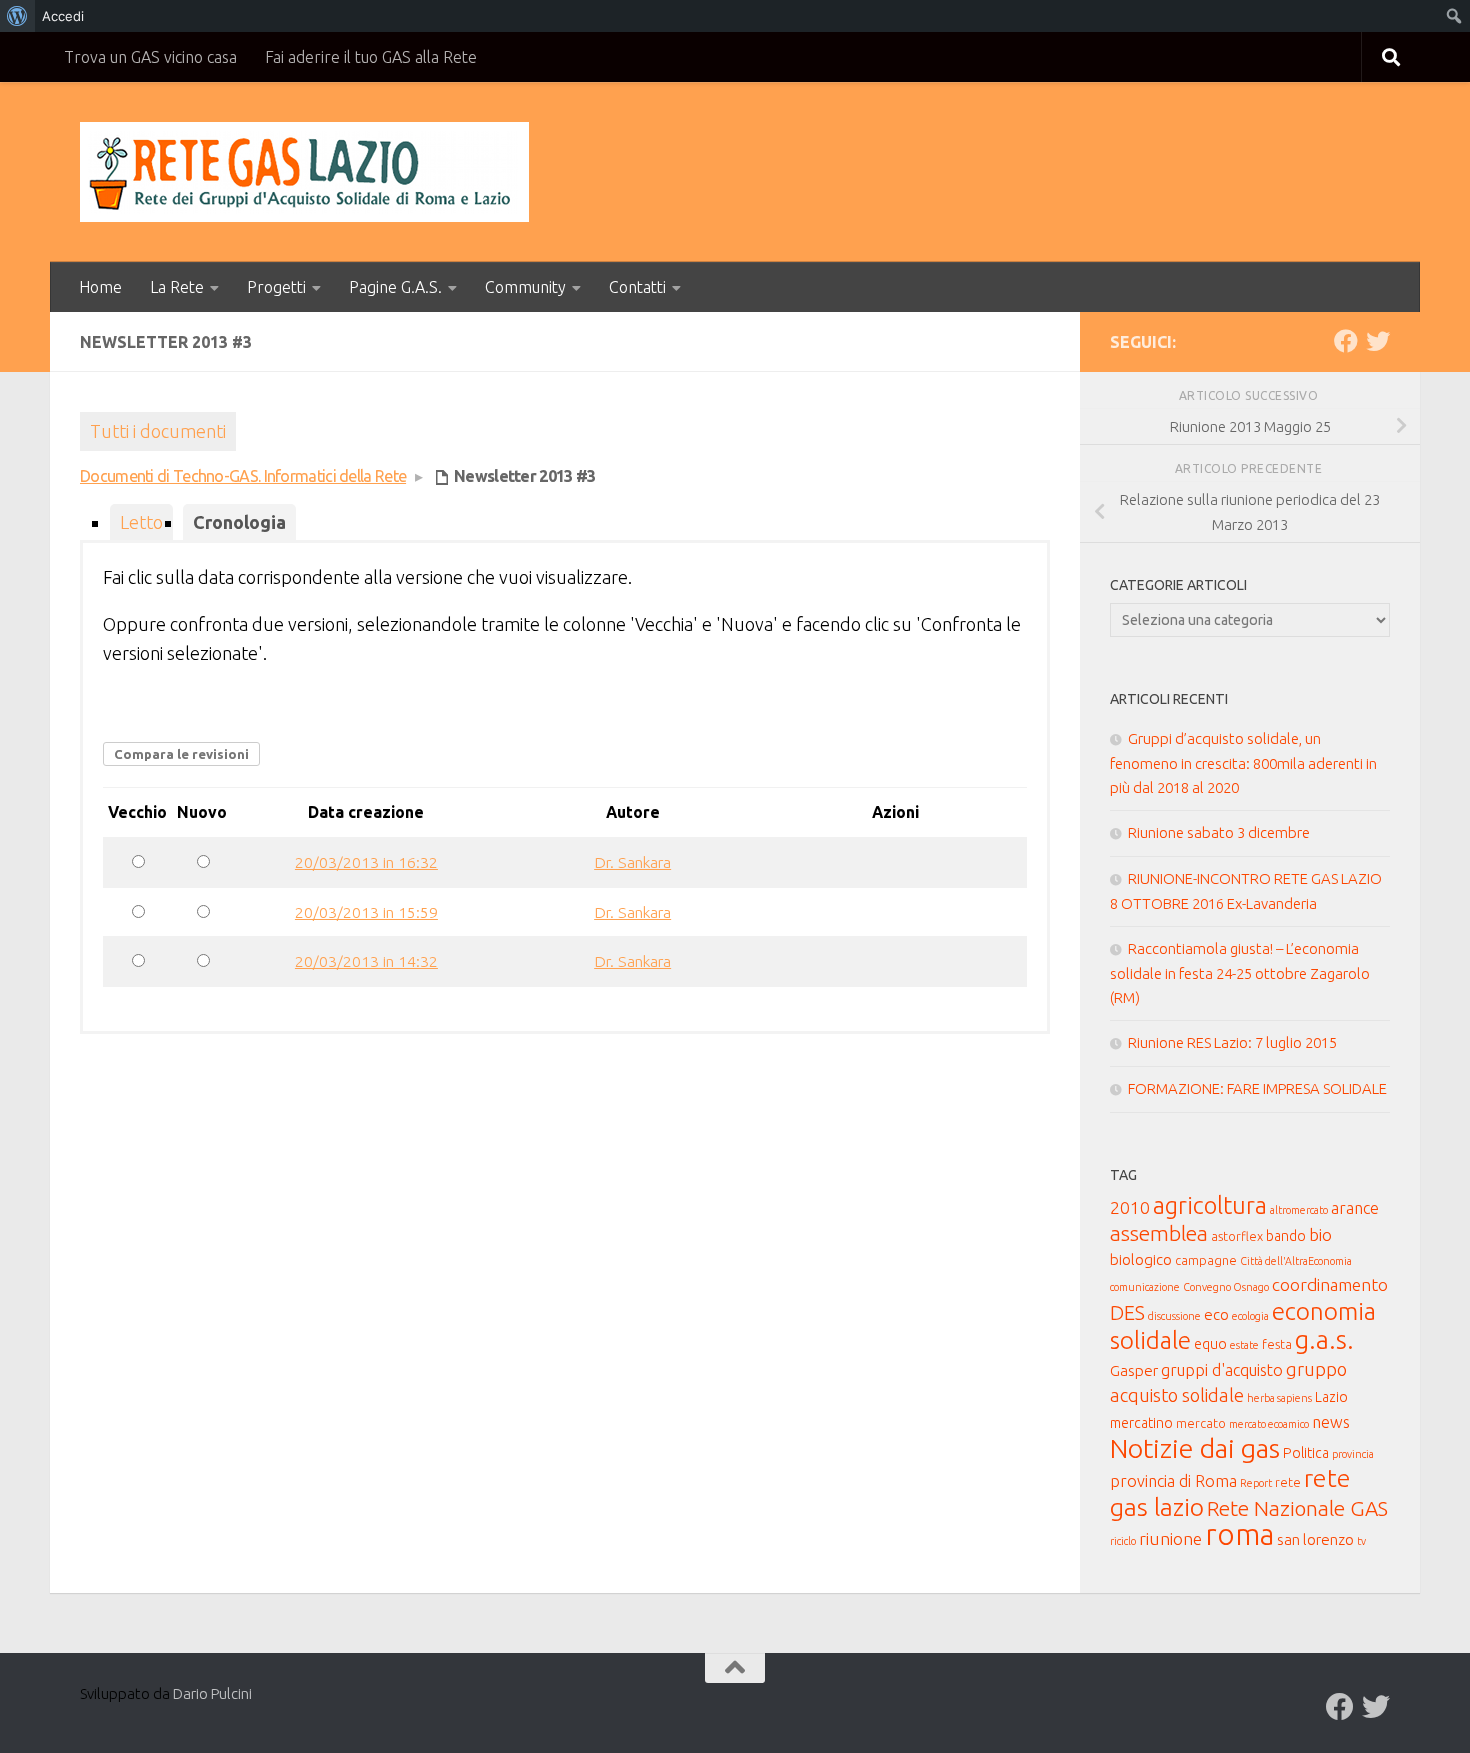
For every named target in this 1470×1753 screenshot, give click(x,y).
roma (1239, 1534)
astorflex (1237, 1236)
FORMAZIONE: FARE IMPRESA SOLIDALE (1257, 1088)
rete (1288, 1482)
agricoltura (1210, 1205)
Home (100, 287)
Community (525, 287)
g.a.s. (1324, 1339)
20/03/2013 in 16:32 (366, 862)
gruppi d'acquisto (1222, 1370)
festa (1277, 1344)
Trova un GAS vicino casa (150, 57)
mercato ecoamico (1269, 1424)
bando (1286, 1236)
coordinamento (1330, 1284)
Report (1256, 1483)
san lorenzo (1315, 1539)
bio (1320, 1234)
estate (1244, 1345)
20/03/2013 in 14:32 (366, 961)
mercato (1201, 1423)
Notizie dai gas (1195, 1448)
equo (1210, 1344)
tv (1361, 1541)
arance (1355, 1208)
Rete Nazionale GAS (1297, 1508)
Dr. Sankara (632, 862)
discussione (1174, 1316)
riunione (1170, 1538)
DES (1127, 1312)
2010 (1130, 1207)
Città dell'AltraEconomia (1296, 1261)
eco (1216, 1314)
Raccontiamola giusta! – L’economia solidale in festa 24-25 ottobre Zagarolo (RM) (1240, 973)
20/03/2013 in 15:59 (366, 912)
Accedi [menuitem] (63, 16)
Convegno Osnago (1226, 1287)
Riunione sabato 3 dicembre (1219, 832)
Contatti (637, 287)
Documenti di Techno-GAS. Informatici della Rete (243, 476)
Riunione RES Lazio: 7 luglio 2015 (1232, 1042)
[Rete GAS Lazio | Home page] (304, 172)
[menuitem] (17, 16)
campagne (1206, 1260)
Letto (141, 522)
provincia (1353, 1454)
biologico (1141, 1259)
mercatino (1141, 1423)
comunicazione (1145, 1287)
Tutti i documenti (158, 431)
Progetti (276, 287)
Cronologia (239, 522)
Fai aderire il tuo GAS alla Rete (371, 57)
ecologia (1250, 1316)
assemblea (1159, 1233)
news (1331, 1422)
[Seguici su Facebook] (1346, 341)
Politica (1306, 1453)
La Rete (177, 287)
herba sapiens (1279, 1398)
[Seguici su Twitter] (1378, 341)
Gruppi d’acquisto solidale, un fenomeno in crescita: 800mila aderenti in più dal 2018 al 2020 (1243, 763)
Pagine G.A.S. (395, 287)
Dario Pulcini (212, 1693)
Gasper (1134, 1370)
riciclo (1123, 1541)
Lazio (1331, 1397)
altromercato (1299, 1210)
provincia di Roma (1173, 1481)
